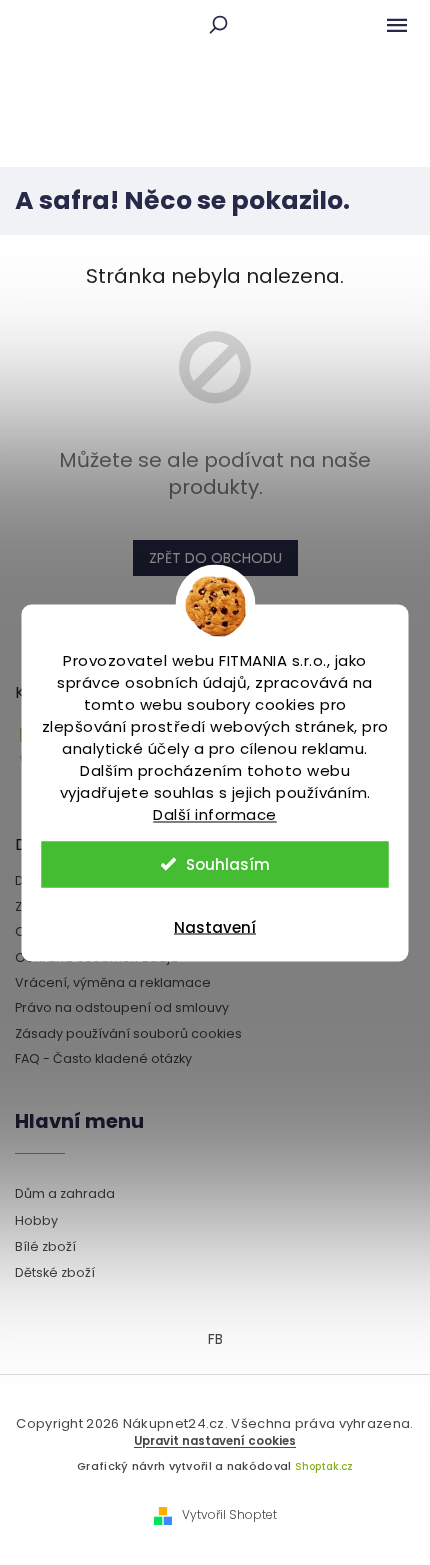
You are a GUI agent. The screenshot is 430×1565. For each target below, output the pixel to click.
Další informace (215, 813)
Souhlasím (228, 863)
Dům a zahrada (65, 1193)
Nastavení (215, 926)
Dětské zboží (55, 1272)
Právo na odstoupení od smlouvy (122, 1007)
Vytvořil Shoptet (229, 1515)
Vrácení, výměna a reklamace (113, 982)
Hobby (36, 1220)
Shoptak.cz (324, 1466)
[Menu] (397, 25)
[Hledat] (218, 25)
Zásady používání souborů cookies (128, 1033)
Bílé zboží (45, 1246)
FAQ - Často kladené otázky (103, 1058)
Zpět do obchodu (215, 558)
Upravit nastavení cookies (215, 1441)
